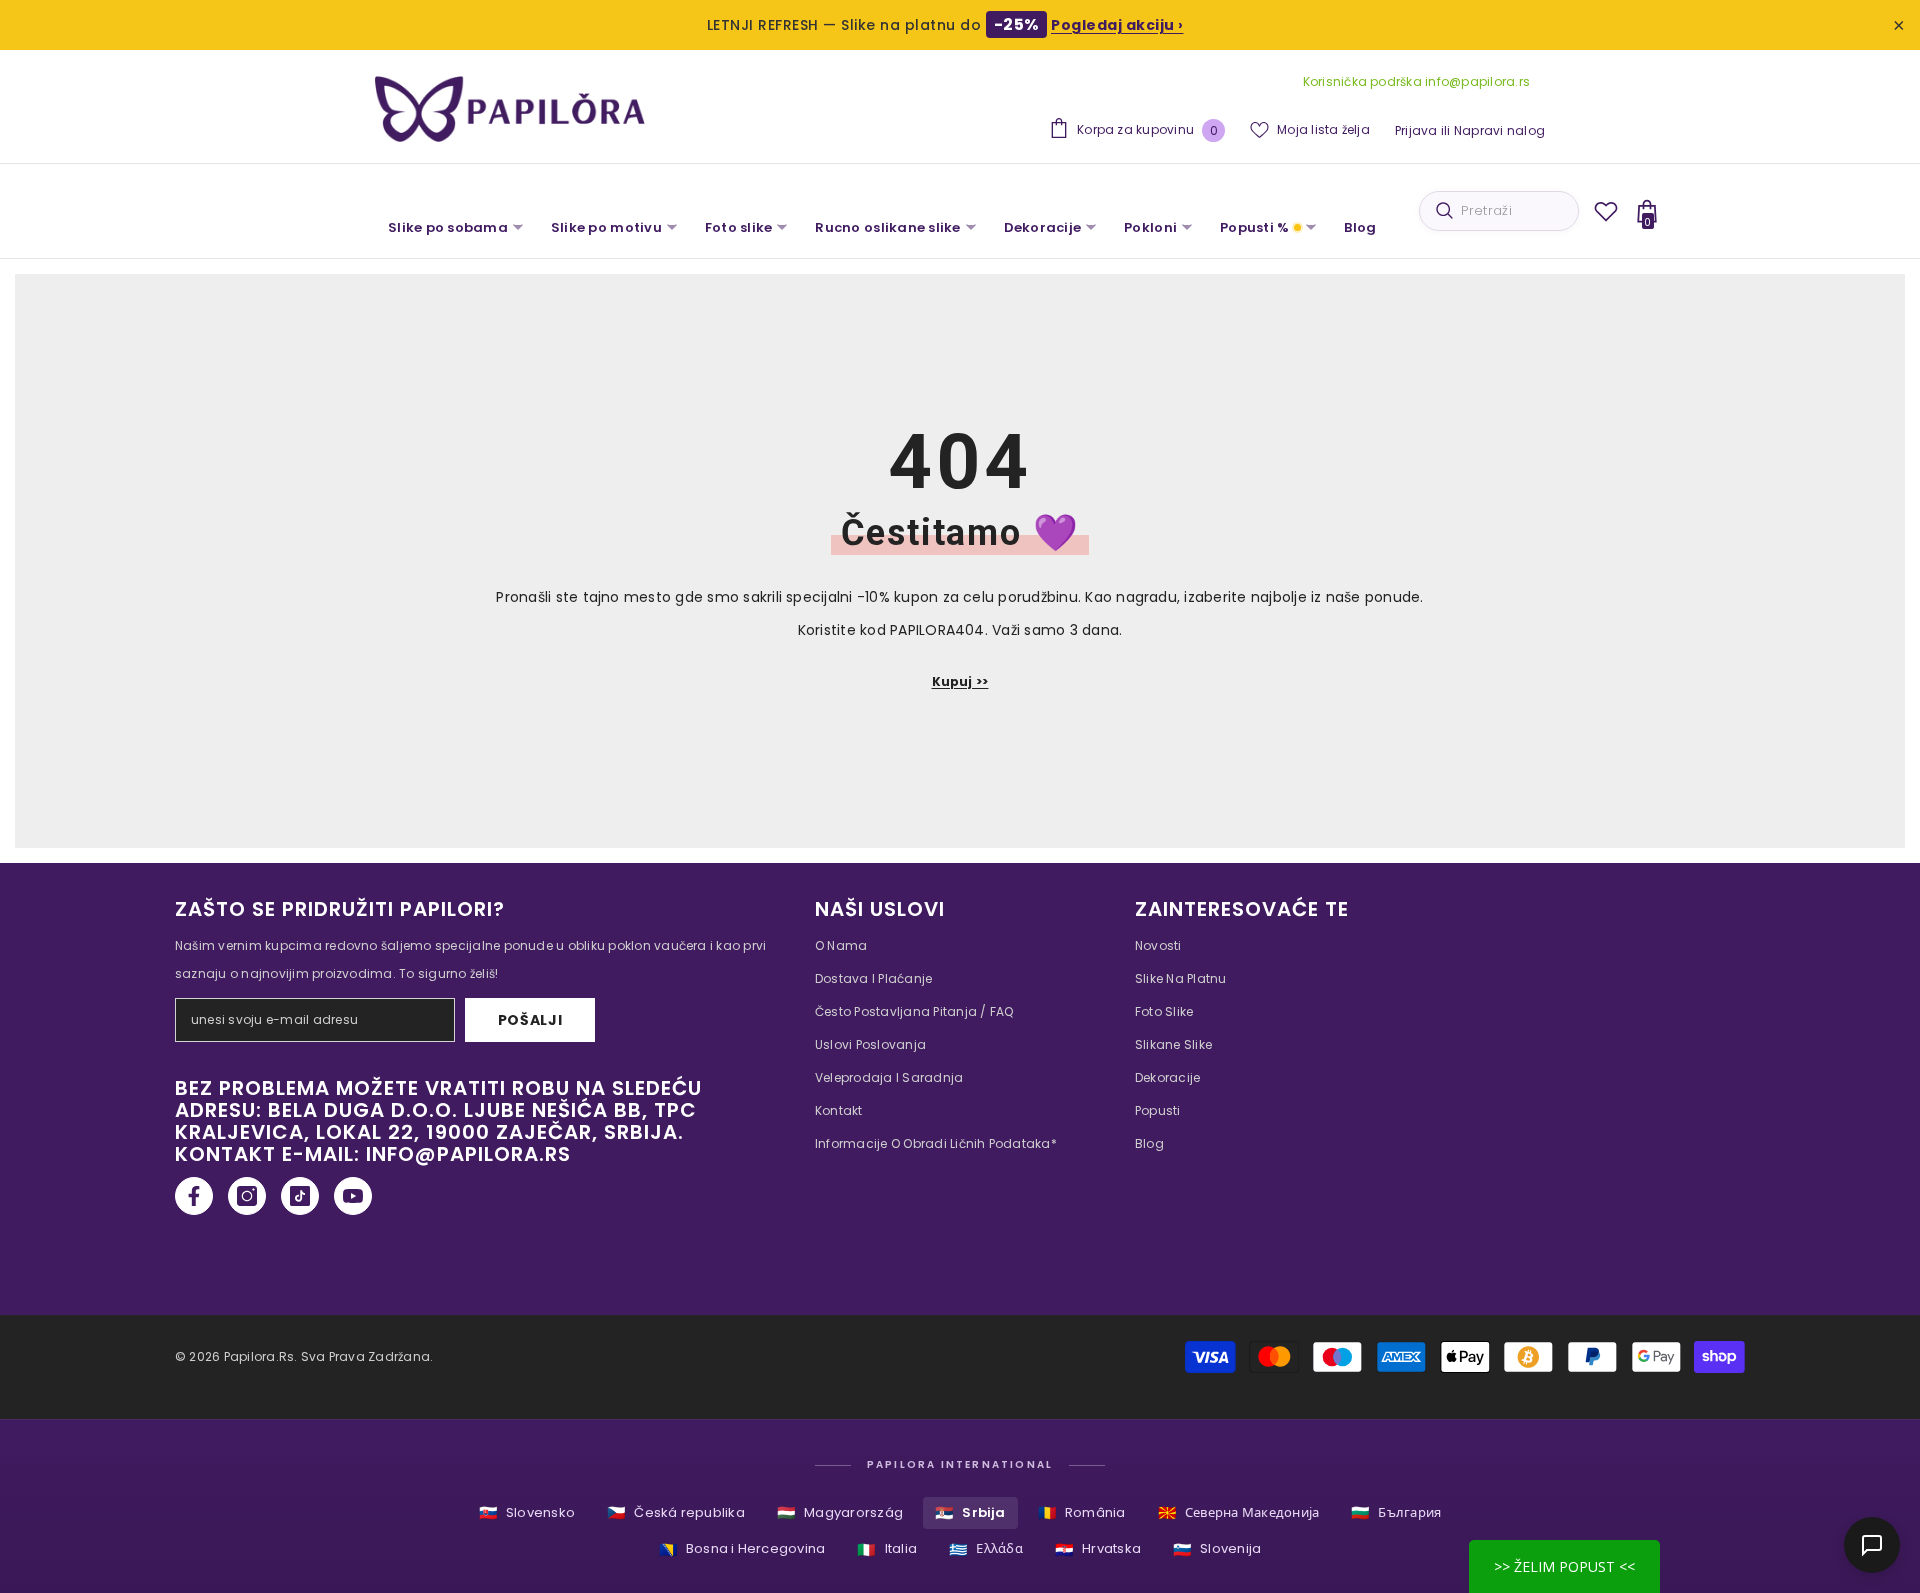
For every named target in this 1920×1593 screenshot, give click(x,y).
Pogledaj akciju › (1117, 25)
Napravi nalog (1499, 130)
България (1396, 1512)
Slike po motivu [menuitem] (606, 227)
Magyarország (840, 1512)
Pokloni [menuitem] (1150, 227)
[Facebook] (194, 1196)
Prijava (1416, 130)
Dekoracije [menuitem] (1043, 227)
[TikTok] (300, 1196)
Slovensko (527, 1512)
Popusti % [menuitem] (1254, 227)
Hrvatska (1098, 1549)
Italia (887, 1549)
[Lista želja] (1606, 211)
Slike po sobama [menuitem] (448, 227)
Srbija (970, 1512)
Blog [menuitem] (1360, 227)
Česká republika (676, 1512)
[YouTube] (353, 1196)
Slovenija (1217, 1549)
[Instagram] (247, 1196)
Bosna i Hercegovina (742, 1549)
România (1082, 1512)
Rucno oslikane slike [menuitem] (887, 227)
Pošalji (530, 1020)
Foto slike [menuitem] (739, 227)
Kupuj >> (960, 681)
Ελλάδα (986, 1549)
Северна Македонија (1239, 1512)
